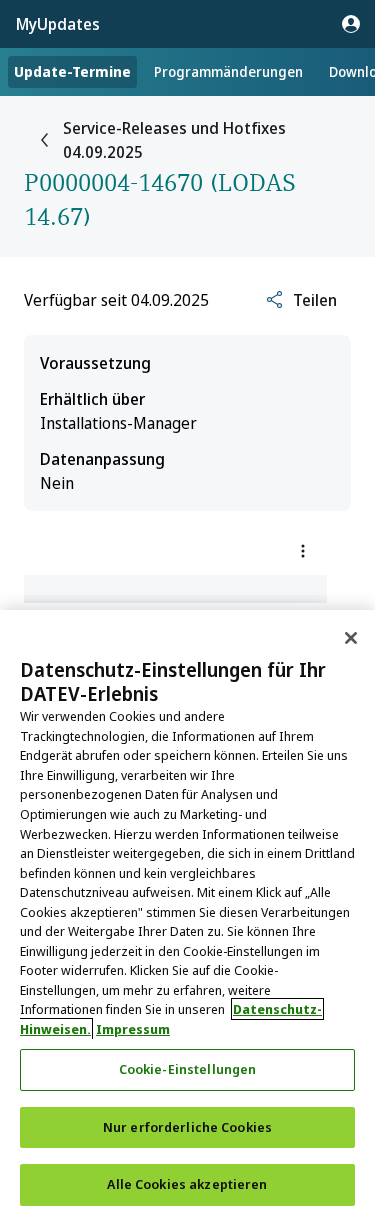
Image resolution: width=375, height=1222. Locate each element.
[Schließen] (351, 638)
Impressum (133, 1029)
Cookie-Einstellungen (188, 1069)
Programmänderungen (228, 71)
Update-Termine (72, 71)
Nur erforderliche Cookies (187, 1127)
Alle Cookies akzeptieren (187, 1184)
